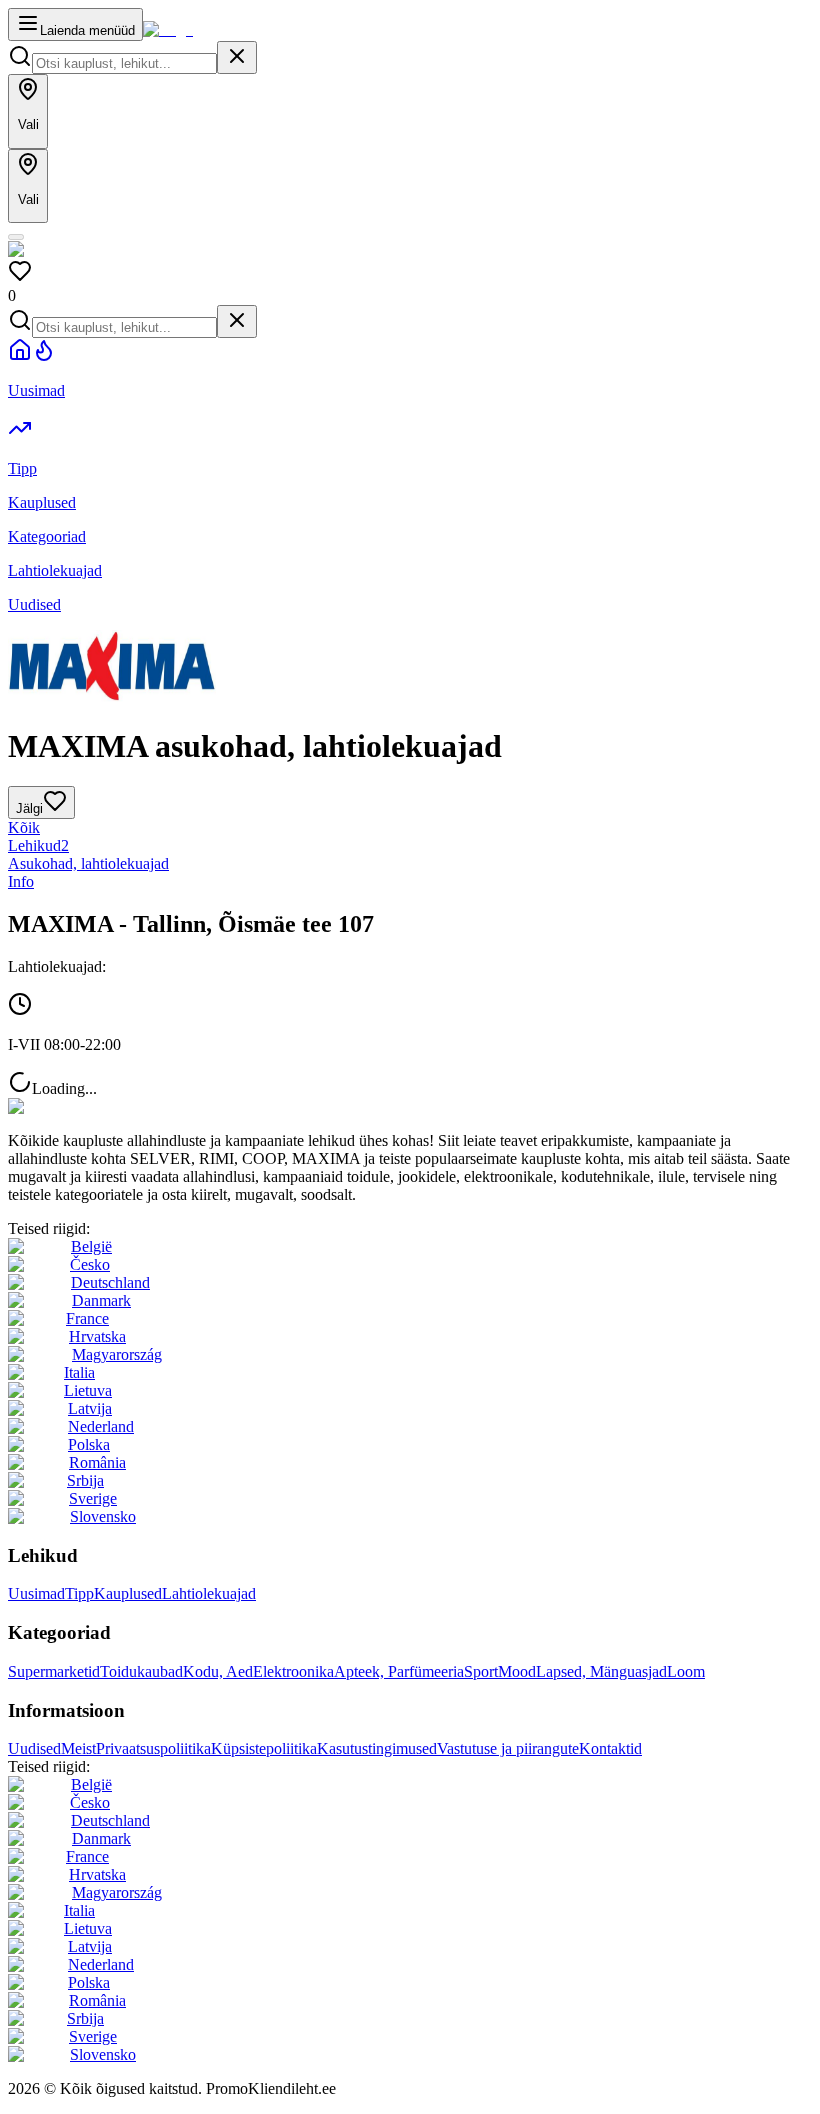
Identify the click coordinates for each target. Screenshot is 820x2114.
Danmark (101, 1300)
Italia (79, 1372)
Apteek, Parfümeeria (399, 1671)
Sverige (93, 1498)
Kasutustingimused (377, 1748)
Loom (686, 1671)
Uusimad (36, 1593)
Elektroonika (293, 1671)
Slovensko (103, 1516)
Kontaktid (610, 1748)
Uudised (34, 1748)
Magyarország (117, 1354)
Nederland (101, 1426)
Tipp (79, 1593)
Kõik (24, 827)
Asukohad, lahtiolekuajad (88, 863)
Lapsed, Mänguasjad (601, 1671)
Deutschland (110, 1282)
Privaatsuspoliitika (153, 1748)
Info (21, 881)
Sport (481, 1671)
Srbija (85, 1480)
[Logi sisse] (16, 237)
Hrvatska (97, 1336)
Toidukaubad (141, 1671)
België (91, 1246)
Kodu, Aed (218, 1671)
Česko (90, 1264)
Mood (517, 1671)
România (97, 1462)
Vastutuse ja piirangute (508, 1748)
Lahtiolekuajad (209, 1593)
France (87, 1318)
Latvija (90, 1408)
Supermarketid (54, 1671)
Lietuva (88, 1390)
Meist (78, 1748)
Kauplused (128, 1593)
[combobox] (124, 63)
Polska (89, 1444)
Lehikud (38, 845)
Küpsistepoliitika (264, 1748)
